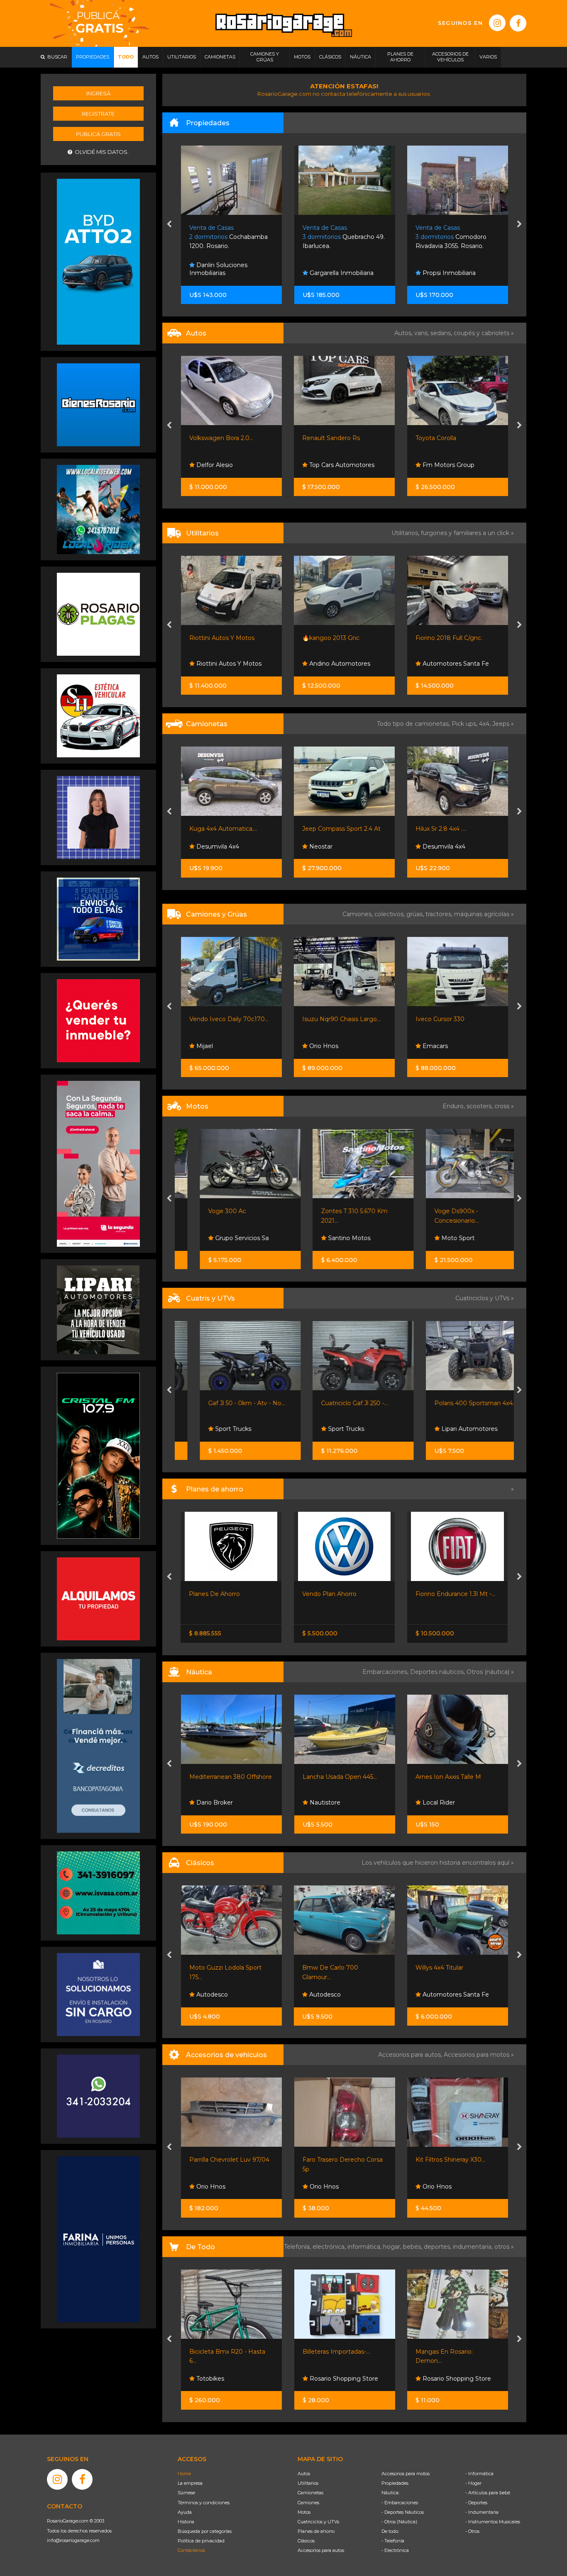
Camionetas (310, 2493)
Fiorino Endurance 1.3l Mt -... (229, 1594)
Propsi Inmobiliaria (335, 273)
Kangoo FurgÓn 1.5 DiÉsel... (455, 638)
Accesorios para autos (321, 2550)
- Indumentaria (482, 2512)
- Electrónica (395, 2550)
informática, (365, 2247)
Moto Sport (325, 1238)
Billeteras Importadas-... (223, 2352)
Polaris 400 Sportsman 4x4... (343, 1403)
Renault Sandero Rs (218, 438)
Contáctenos (191, 2550)
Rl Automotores (445, 465)
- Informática (479, 2474)
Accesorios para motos (477, 2055)
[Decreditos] (98, 1745)
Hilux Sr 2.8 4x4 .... (327, 829)
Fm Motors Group (334, 465)
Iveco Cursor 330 (327, 1019)
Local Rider (325, 1802)
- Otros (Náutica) (399, 2522)
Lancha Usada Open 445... (226, 1777)
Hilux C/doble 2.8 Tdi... (446, 829)
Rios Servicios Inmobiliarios (439, 269)
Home (184, 2474)
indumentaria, (474, 2247)
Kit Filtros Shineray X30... (337, 2160)
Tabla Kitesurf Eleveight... (452, 1777)
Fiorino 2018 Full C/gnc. (336, 638)
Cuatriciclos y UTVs (318, 2522)
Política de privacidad (201, 2541)
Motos (304, 2512)
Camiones (308, 2503)
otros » (504, 2247)
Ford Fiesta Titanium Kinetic (456, 438)
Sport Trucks (213, 1429)
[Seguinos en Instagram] (497, 23)
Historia (186, 2522)
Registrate (98, 114)
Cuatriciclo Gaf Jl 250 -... (222, 1403)
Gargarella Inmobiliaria (227, 273)
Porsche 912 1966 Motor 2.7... (457, 1968)
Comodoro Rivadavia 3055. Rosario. (338, 237)
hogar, (393, 2247)
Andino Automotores (226, 664)
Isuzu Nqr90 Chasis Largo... (228, 1019)
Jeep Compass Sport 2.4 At (228, 829)
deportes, (438, 2247)
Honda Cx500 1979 (443, 1211)
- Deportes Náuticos (403, 2512)
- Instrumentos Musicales (493, 2522)
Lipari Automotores (336, 1429)
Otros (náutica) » (490, 1672)
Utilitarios (308, 2483)
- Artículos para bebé (488, 2493)
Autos (304, 2474)
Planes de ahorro (316, 2531)
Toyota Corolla (323, 438)
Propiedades (395, 2483)
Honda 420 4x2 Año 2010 (452, 1403)
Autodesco (211, 1995)
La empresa (190, 2483)
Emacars (321, 1046)
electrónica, (330, 2247)
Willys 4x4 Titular (326, 1968)
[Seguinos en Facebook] (518, 23)
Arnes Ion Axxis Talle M (335, 1777)
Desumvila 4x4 (330, 847)
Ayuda (185, 2512)
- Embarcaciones (400, 2503)
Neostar (207, 847)
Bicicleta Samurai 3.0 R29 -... (456, 2352)
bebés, (413, 2247)
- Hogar (473, 2483)
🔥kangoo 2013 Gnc (218, 638)
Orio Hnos (436, 847)
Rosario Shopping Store (230, 2379)
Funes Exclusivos (446, 1995)
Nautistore (211, 1802)
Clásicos (306, 2541)
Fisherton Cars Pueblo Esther (451, 659)
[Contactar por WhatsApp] (98, 404)
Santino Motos (216, 1238)
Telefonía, (298, 2247)
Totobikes (436, 2379)
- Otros (472, 2531)
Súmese (186, 2493)
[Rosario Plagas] (98, 614)
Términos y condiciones (204, 2503)
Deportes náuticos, (438, 1672)
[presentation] (169, 225)
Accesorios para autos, (411, 2055)
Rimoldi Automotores (453, 1238)
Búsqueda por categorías (205, 2531)
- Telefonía (393, 2541)
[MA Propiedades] (98, 1020)
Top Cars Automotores (228, 465)
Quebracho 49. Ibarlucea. (230, 237)
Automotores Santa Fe (342, 664)
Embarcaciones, (386, 1672)
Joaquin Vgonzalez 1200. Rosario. (451, 237)
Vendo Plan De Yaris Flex (338, 1594)
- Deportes (476, 2503)
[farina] (98, 2239)
